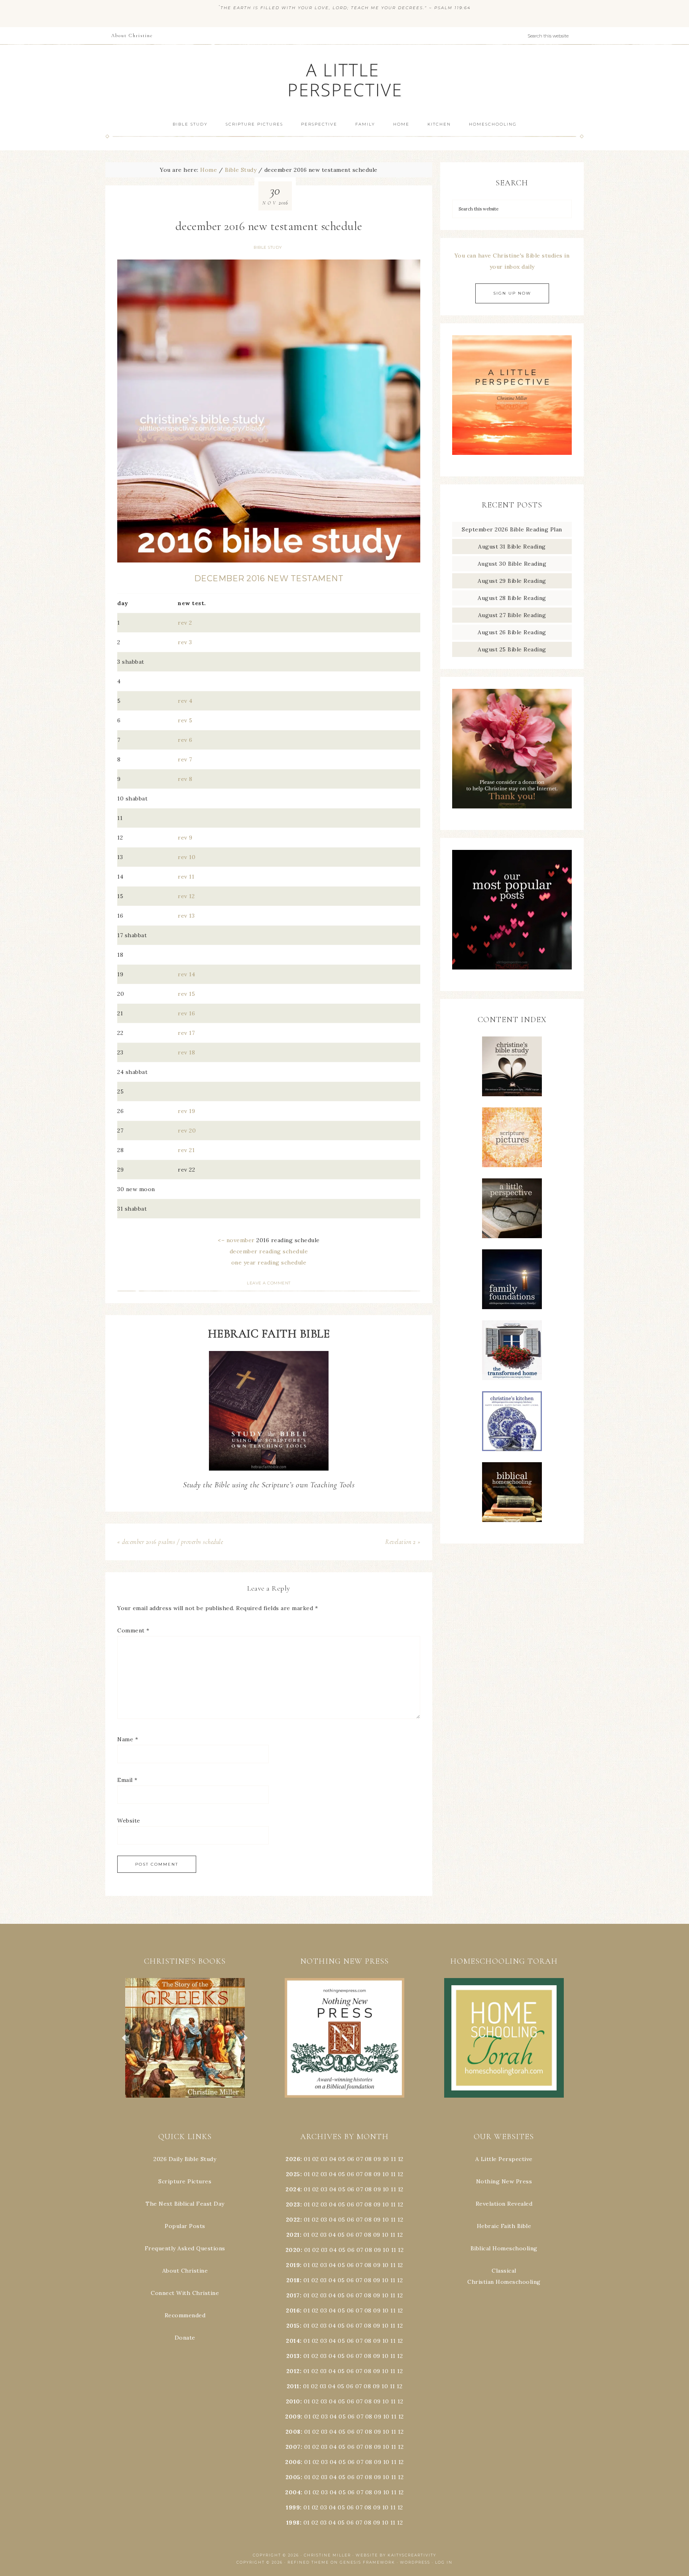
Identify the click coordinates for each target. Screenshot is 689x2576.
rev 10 (187, 857)
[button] (185, 2038)
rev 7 (185, 759)
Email (127, 1780)
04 (333, 2159)
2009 (293, 2417)
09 (377, 2174)
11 (393, 2174)
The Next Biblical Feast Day (185, 2204)
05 (342, 2159)
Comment (133, 1630)
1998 (293, 2523)
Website (129, 1821)
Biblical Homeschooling (504, 2248)
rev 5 (185, 720)
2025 (293, 2174)
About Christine (185, 2271)
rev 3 (185, 642)
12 (400, 2174)
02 (316, 2159)
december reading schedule (269, 1251)
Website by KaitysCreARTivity (396, 2555)
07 (359, 2159)
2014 (293, 2341)
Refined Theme (308, 2562)
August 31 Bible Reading (512, 547)
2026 (293, 2159)
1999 (293, 2507)
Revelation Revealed (504, 2204)
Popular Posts (185, 2226)
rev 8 (185, 779)
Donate (185, 2338)
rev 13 (186, 916)
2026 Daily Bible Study (185, 2159)
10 (386, 2174)
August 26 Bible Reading (512, 632)
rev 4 (185, 701)
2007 (293, 2447)
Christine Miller (327, 2555)
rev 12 (186, 896)
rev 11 (186, 877)
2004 (293, 2492)
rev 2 (185, 623)
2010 (293, 2401)
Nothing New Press (504, 2181)
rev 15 (186, 994)
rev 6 (185, 740)
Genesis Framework (367, 2562)
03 (324, 2159)
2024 (293, 2189)
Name (128, 1739)
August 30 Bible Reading (512, 564)
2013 (293, 2356)
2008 (293, 2432)
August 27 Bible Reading (512, 615)
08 (368, 2159)
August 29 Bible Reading (512, 581)
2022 (293, 2220)
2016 (293, 2311)
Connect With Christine (185, 2293)
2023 (293, 2204)
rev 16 (186, 1013)
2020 (293, 2250)
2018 (293, 2280)
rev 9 (185, 838)
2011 (293, 2386)
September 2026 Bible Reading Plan (512, 529)
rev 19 (186, 1111)
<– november (236, 1240)
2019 (293, 2265)
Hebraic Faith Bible (504, 2226)
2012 (293, 2371)
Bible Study (268, 247)
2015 (293, 2326)
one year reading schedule (269, 1262)
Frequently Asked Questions (185, 2248)
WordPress (415, 2562)
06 (351, 2159)
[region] (185, 2038)
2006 (293, 2462)
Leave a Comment (269, 1283)
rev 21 (186, 1150)
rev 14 (186, 974)
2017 (293, 2295)
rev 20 (187, 1131)
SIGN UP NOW (512, 293)
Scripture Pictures (185, 2181)
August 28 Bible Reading (512, 598)
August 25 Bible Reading (512, 649)
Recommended (185, 2315)
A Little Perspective (344, 80)
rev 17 (186, 1033)
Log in (444, 2562)
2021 (293, 2235)
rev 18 (186, 1052)
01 (307, 2159)
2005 (293, 2477)
